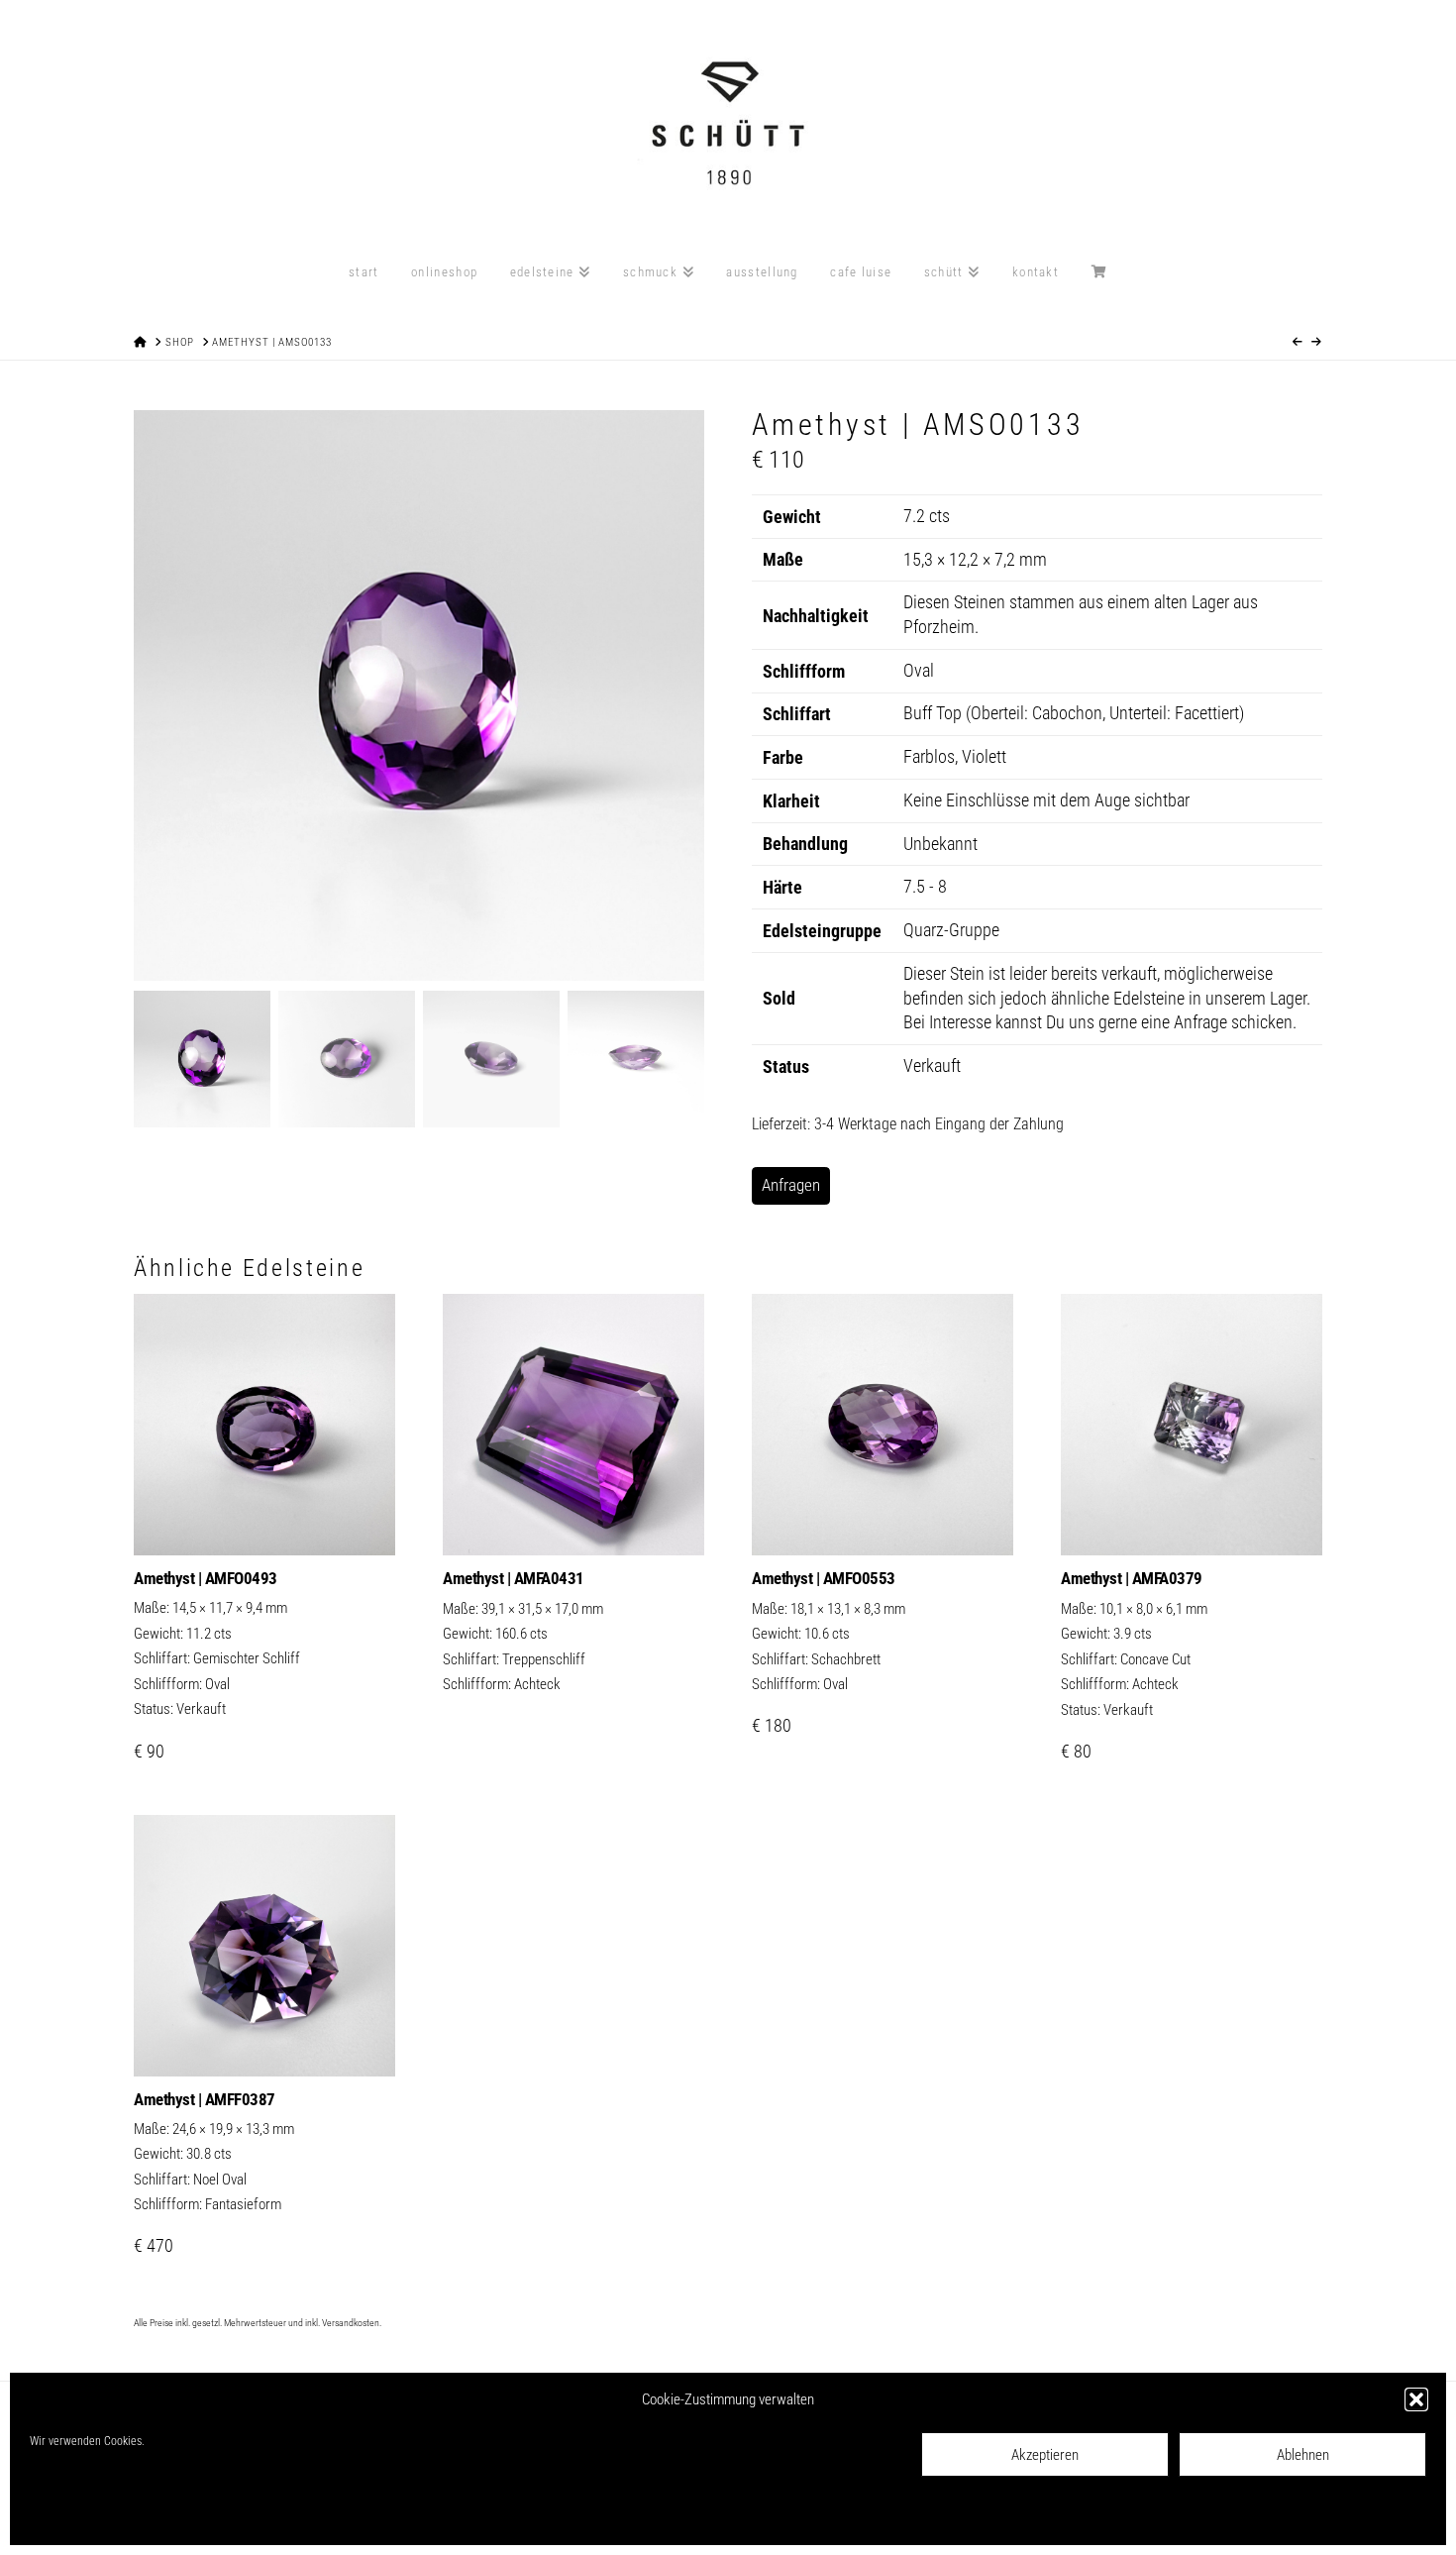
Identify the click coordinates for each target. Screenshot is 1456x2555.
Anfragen (791, 1185)
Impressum (259, 2516)
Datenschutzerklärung (171, 2516)
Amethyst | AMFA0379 (1132, 1578)
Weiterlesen (573, 1520)
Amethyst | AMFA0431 (514, 1578)
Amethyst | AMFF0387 (205, 2099)
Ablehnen (1303, 2455)
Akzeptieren (1045, 2455)
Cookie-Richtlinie (70, 2516)
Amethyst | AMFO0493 (206, 1578)
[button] (1416, 2399)
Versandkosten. (352, 2323)
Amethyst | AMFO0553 (824, 1578)
